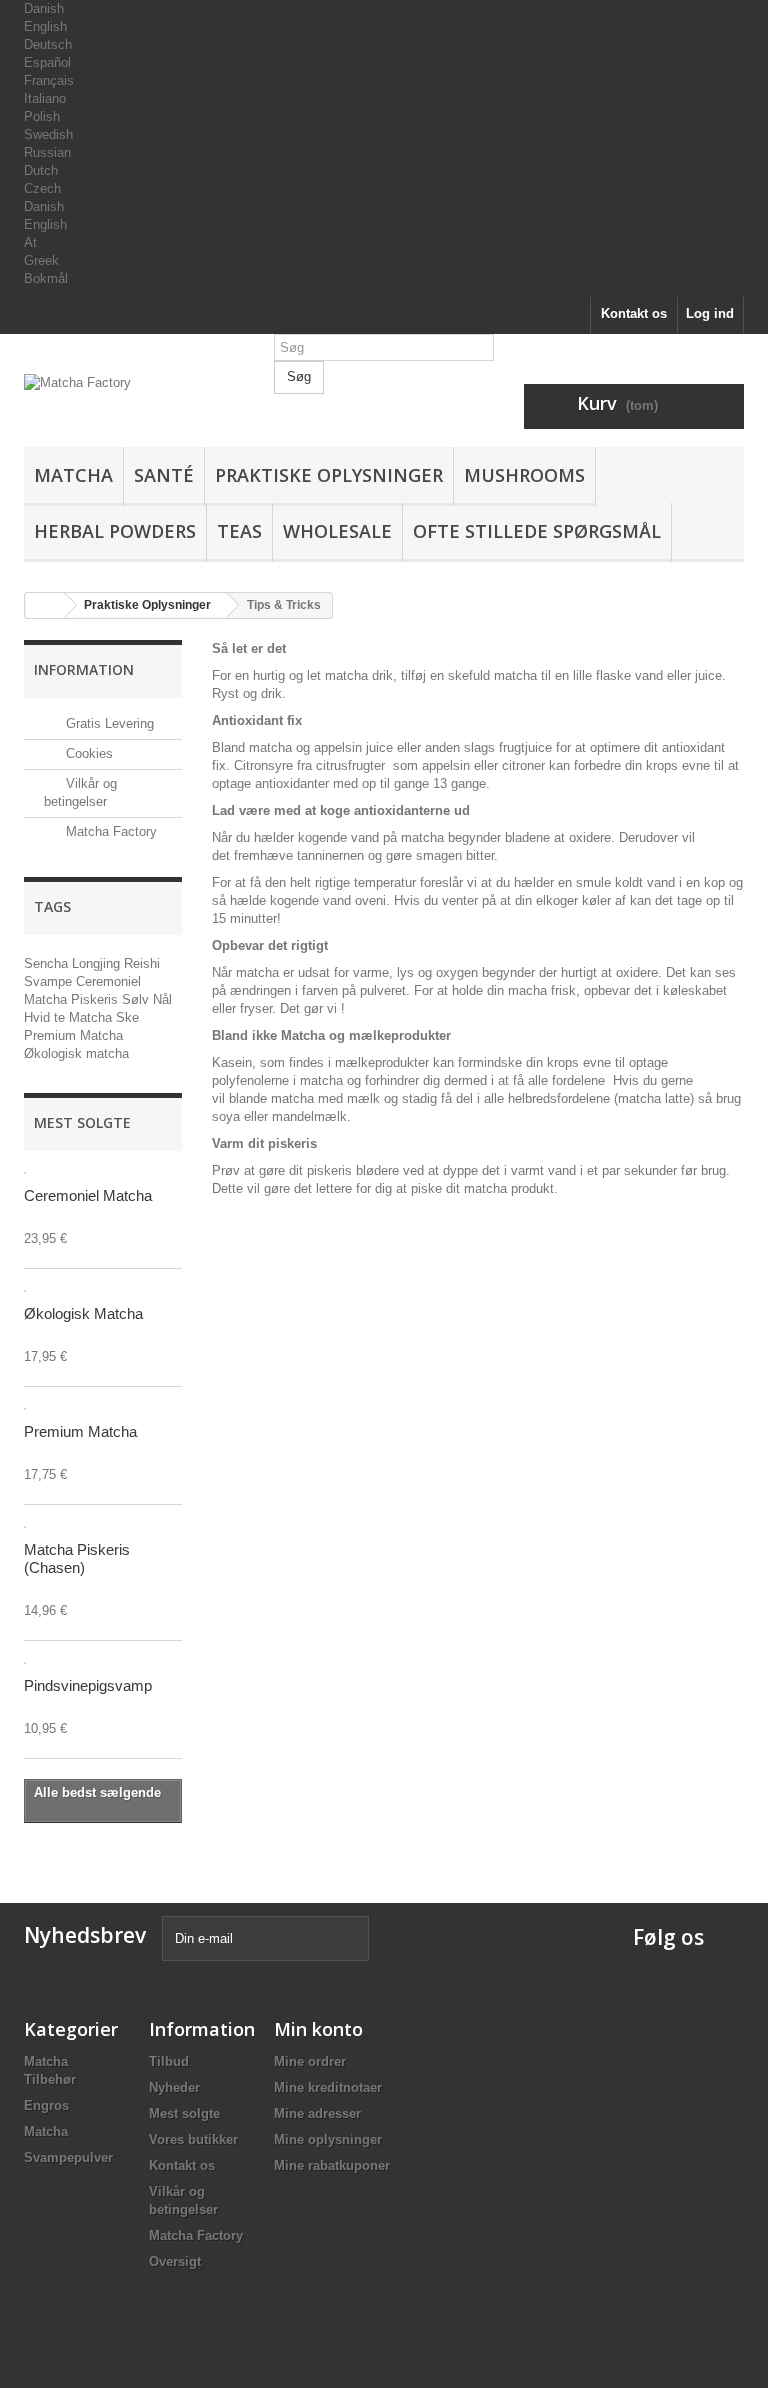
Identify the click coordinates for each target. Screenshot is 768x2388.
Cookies (87, 753)
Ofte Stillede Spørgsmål (537, 531)
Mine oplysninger (328, 2139)
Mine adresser (317, 2113)
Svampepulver (68, 2157)
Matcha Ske (104, 1017)
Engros (46, 2105)
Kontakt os (634, 313)
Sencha (48, 963)
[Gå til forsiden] (45, 605)
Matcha (73, 475)
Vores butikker (193, 2139)
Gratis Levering (108, 723)
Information (84, 669)
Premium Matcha (73, 1035)
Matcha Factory (109, 831)
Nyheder (174, 2087)
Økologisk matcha (76, 1053)
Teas (239, 531)
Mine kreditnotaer (328, 2087)
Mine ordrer (310, 2061)
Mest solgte (82, 1122)
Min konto (318, 2029)
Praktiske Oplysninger (329, 475)
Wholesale (337, 531)
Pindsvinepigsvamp (88, 1685)
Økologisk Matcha (83, 1313)
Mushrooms (524, 475)
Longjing (98, 963)
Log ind (710, 313)
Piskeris (96, 999)
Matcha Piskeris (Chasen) (77, 1558)
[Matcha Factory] (134, 410)
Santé (164, 475)
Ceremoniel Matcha (88, 1195)
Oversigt (175, 2261)
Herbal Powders (115, 531)
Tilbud (169, 2061)
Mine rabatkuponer (332, 2165)
